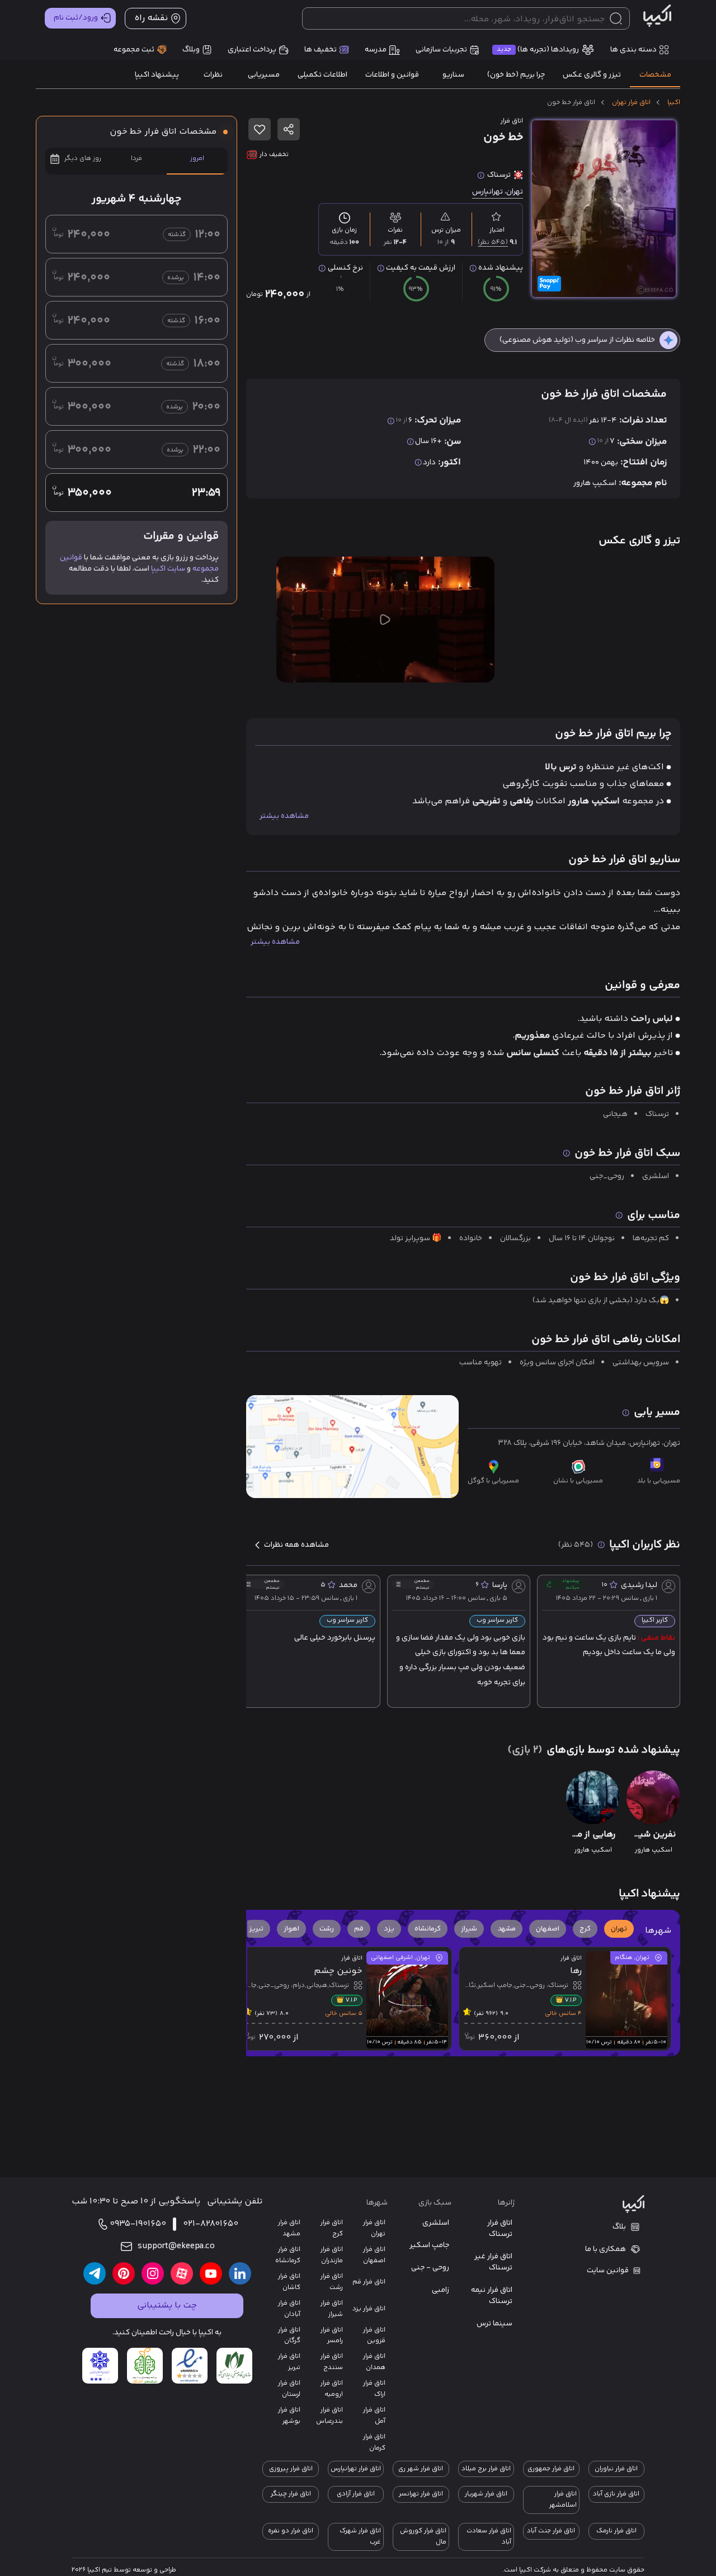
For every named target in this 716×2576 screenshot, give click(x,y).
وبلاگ (191, 50)
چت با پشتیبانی (167, 2306)
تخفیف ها (321, 50)
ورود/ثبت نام (76, 18)
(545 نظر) (493, 242)
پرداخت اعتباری (252, 50)
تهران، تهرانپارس (498, 192)
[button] (619, 1929)
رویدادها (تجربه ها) (538, 50)
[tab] (655, 75)
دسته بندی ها (633, 50)
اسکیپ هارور (595, 483)
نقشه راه (151, 18)
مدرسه (376, 50)
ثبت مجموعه (134, 50)
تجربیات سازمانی (441, 50)
